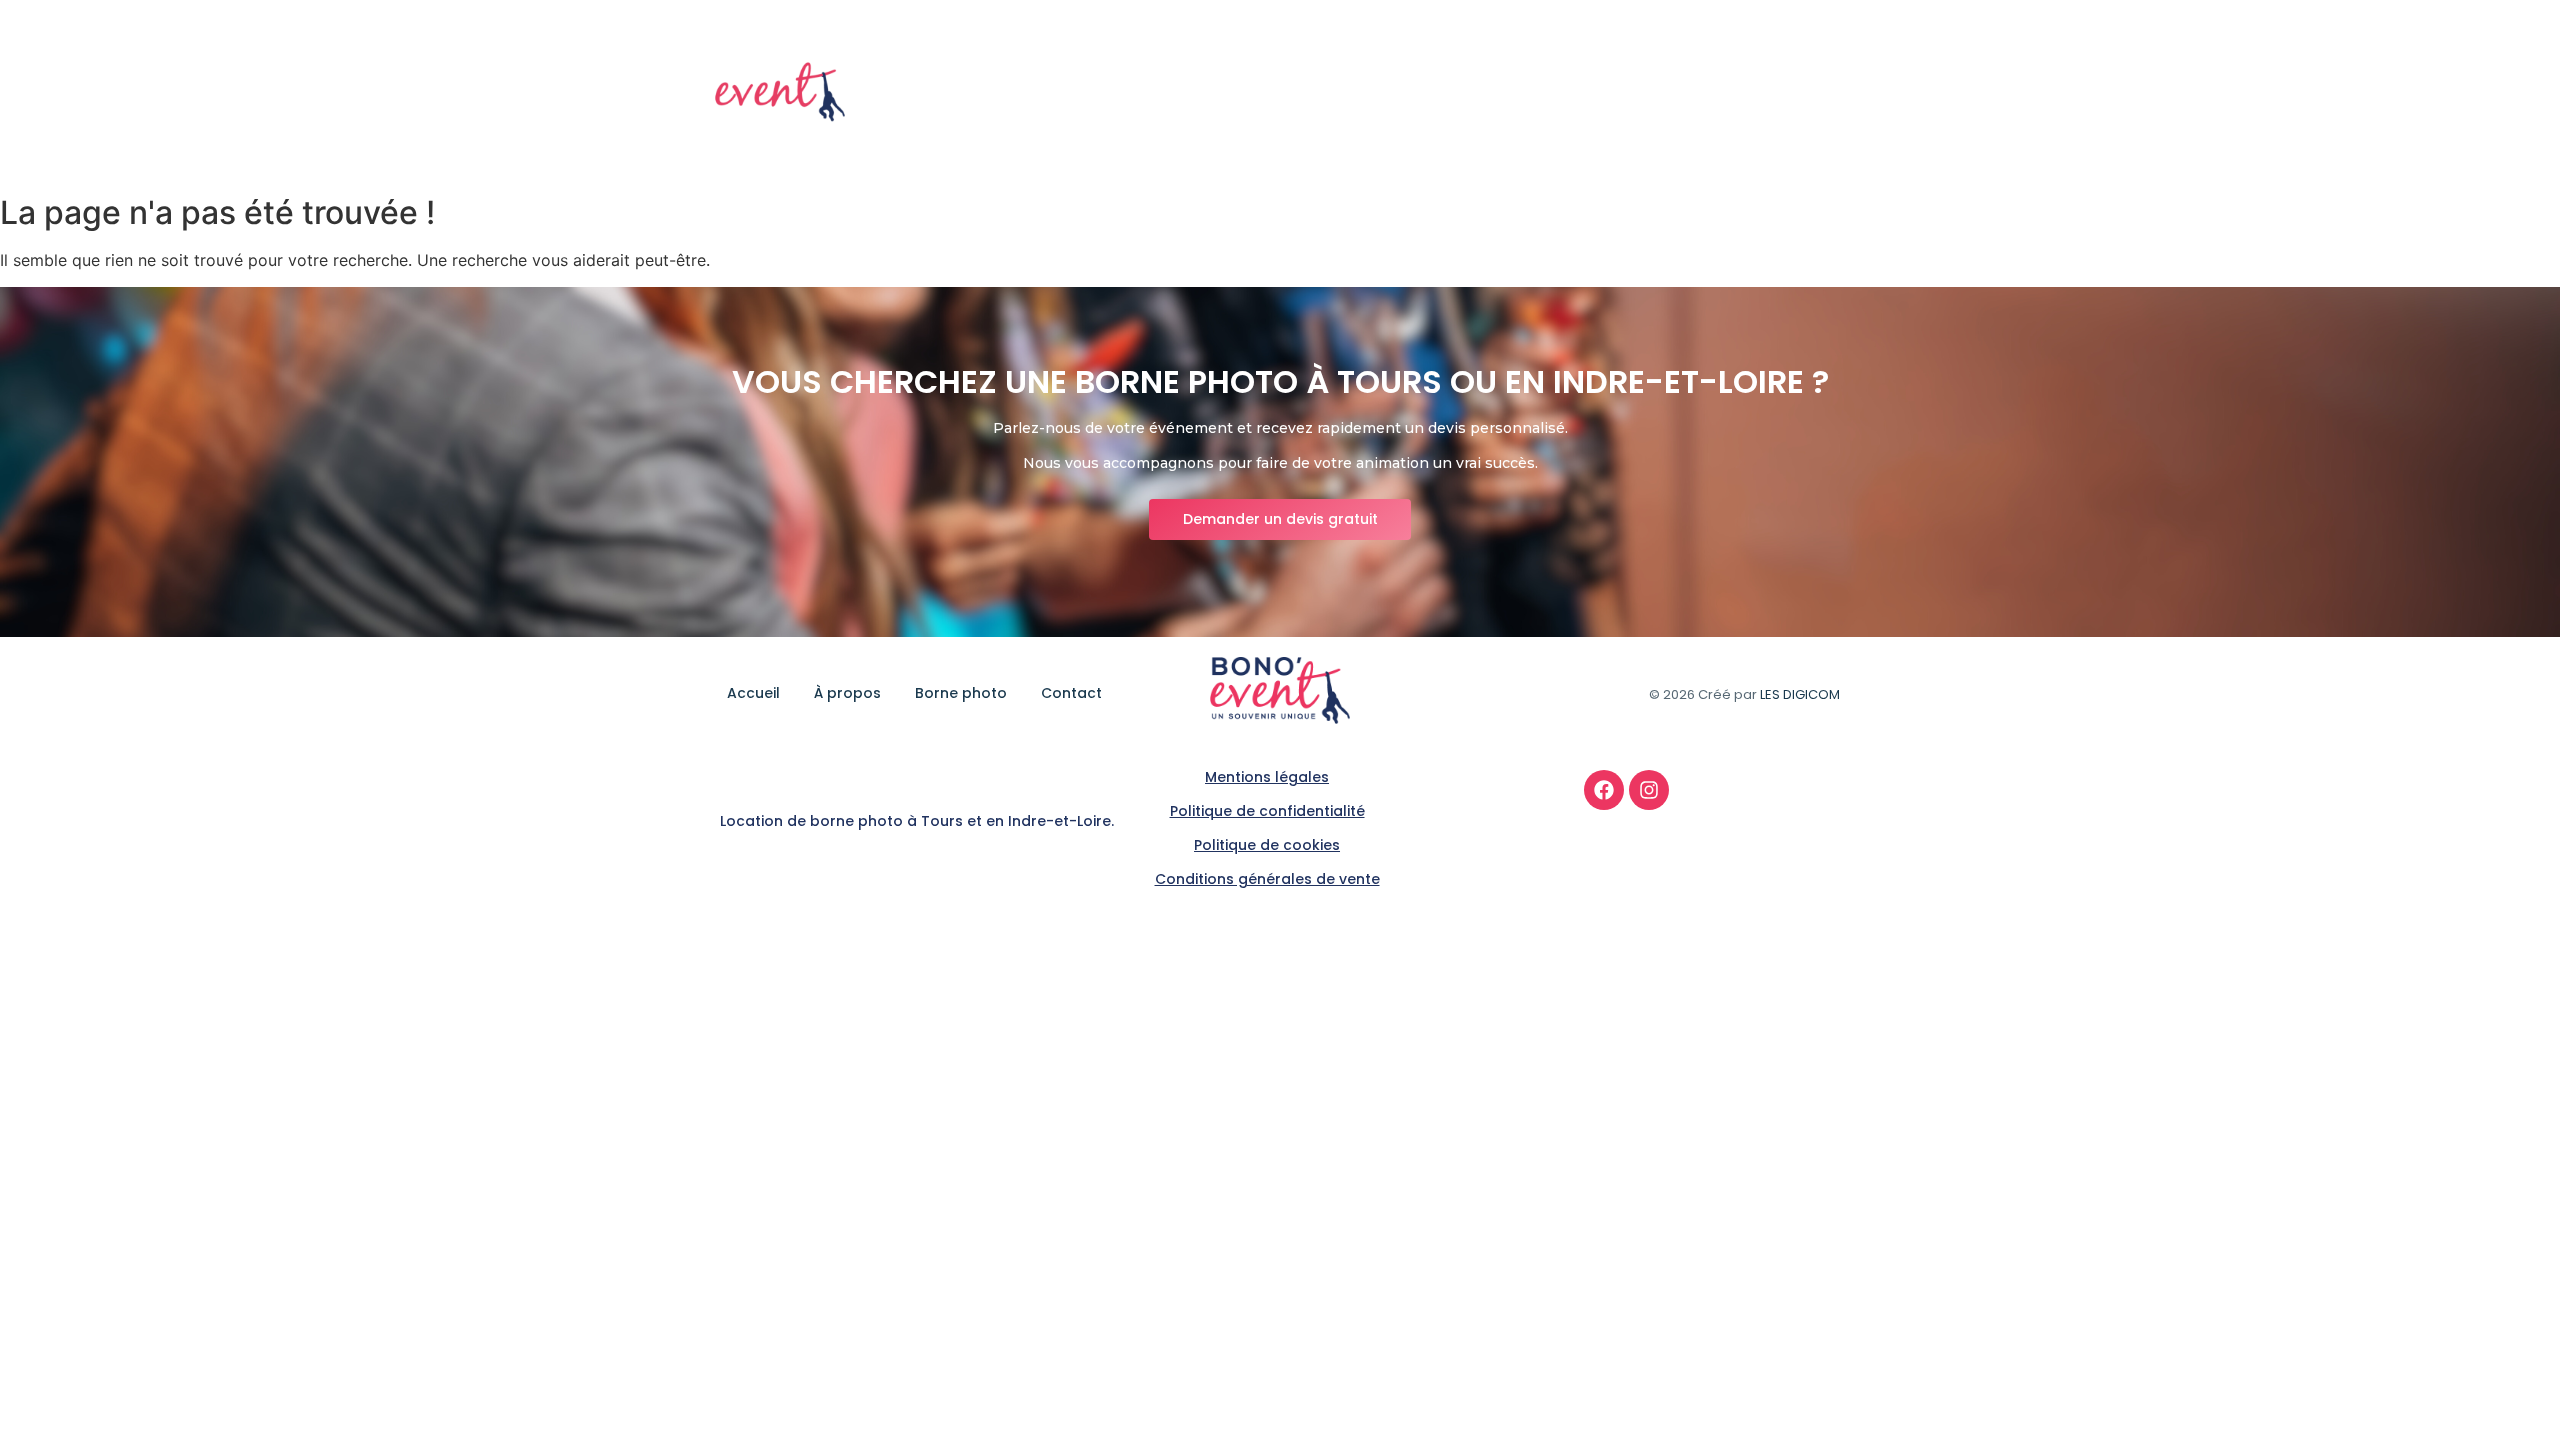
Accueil (1494, 93)
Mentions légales (1267, 777)
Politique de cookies (1267, 845)
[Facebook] (1604, 790)
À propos (1588, 93)
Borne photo (1702, 93)
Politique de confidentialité (1267, 811)
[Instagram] (1649, 790)
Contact (1812, 93)
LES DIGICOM (1800, 694)
